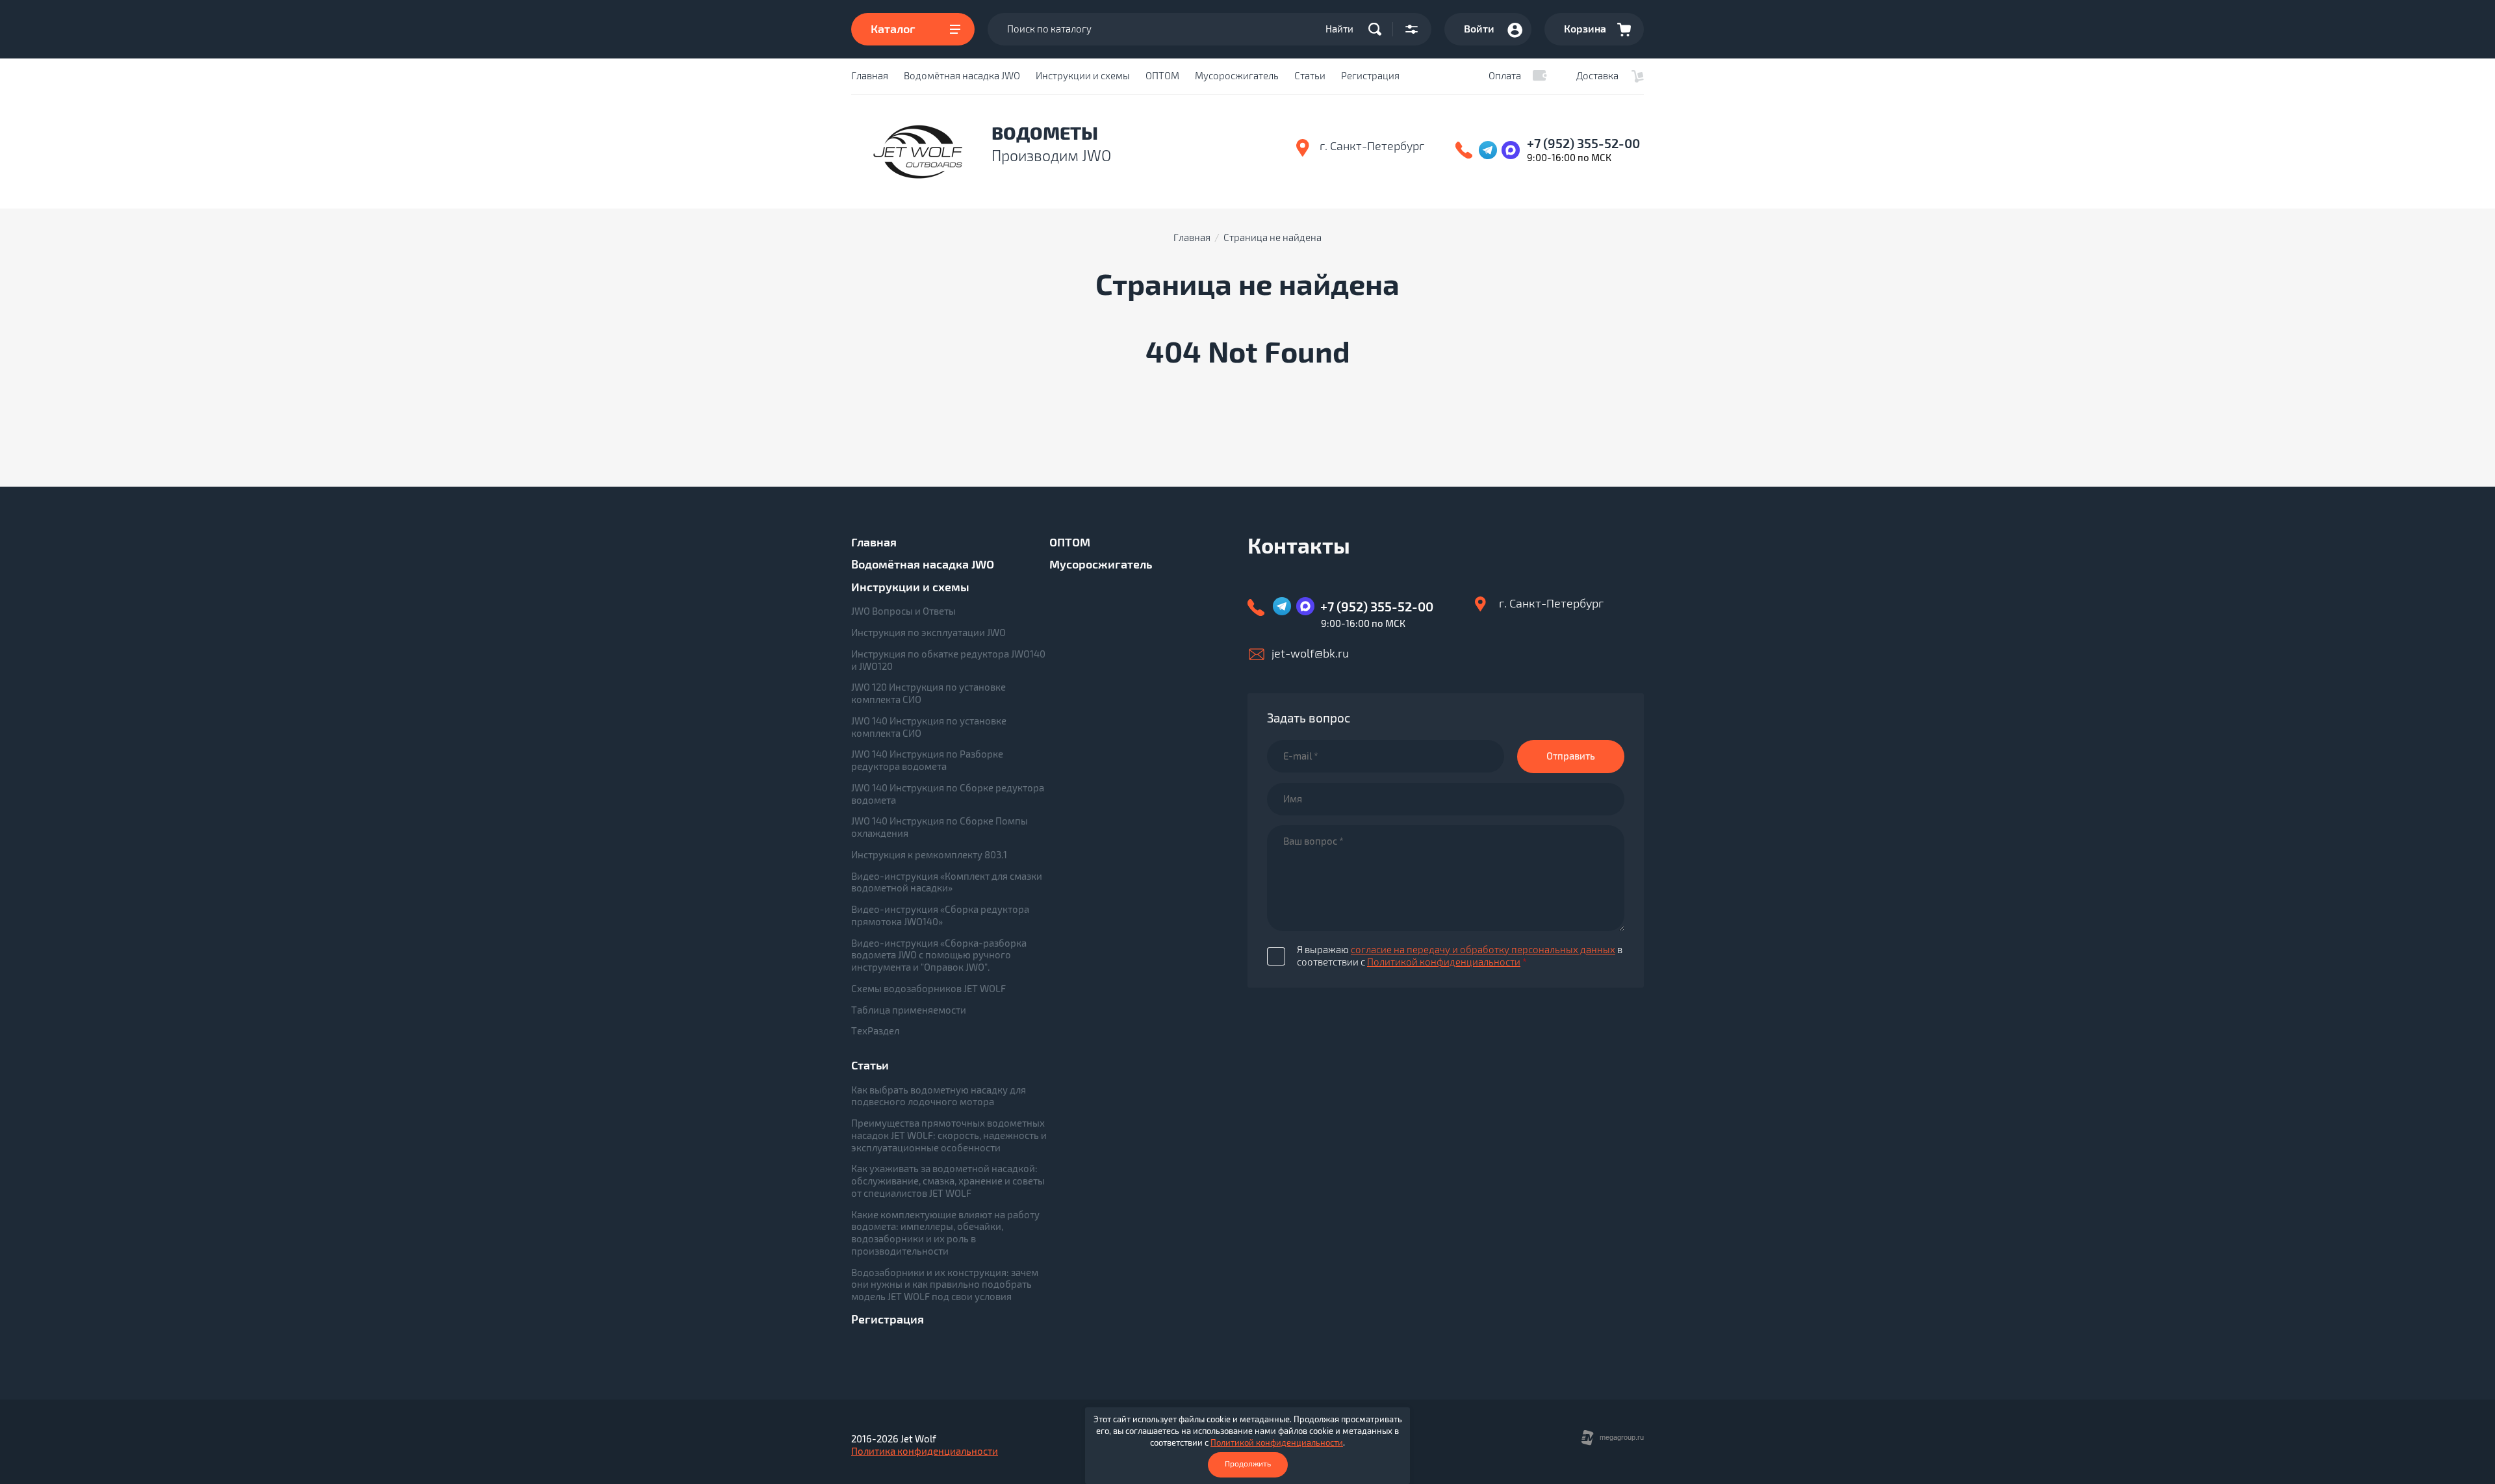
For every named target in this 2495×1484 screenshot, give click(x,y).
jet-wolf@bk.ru (1310, 654)
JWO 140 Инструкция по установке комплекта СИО (929, 727)
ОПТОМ (1162, 76)
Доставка (1597, 76)
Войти (1479, 29)
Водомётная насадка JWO (962, 76)
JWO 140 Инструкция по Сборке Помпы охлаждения (940, 827)
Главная (870, 76)
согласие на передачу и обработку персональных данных (1483, 950)
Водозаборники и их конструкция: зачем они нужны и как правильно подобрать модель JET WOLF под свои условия (945, 1285)
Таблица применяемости (909, 1010)
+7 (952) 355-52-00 (1583, 144)
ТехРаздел (875, 1031)
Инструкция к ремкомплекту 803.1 (929, 855)
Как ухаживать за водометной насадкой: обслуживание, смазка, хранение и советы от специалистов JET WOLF (948, 1181)
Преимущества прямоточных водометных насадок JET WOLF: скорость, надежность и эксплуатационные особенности (949, 1136)
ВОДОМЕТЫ (1045, 134)
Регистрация (1370, 76)
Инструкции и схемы (1083, 76)
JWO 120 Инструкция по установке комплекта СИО (928, 694)
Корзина (1585, 29)
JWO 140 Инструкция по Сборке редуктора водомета (948, 794)
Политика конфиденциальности (925, 1452)
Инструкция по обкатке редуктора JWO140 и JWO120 (948, 660)
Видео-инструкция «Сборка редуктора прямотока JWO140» (940, 916)
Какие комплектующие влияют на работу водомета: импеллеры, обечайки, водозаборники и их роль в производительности (945, 1233)
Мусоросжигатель (1237, 76)
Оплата (1505, 76)
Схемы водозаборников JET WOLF (928, 989)
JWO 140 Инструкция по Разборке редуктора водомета (927, 761)
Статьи (1310, 76)
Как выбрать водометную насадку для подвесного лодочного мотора (939, 1096)
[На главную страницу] (918, 152)
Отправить (1571, 756)
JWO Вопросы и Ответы (903, 611)
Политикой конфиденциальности (1444, 962)
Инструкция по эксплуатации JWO (928, 633)
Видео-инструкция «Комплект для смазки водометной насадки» (947, 883)
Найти (1339, 29)
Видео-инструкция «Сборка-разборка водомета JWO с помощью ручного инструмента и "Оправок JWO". (939, 956)
